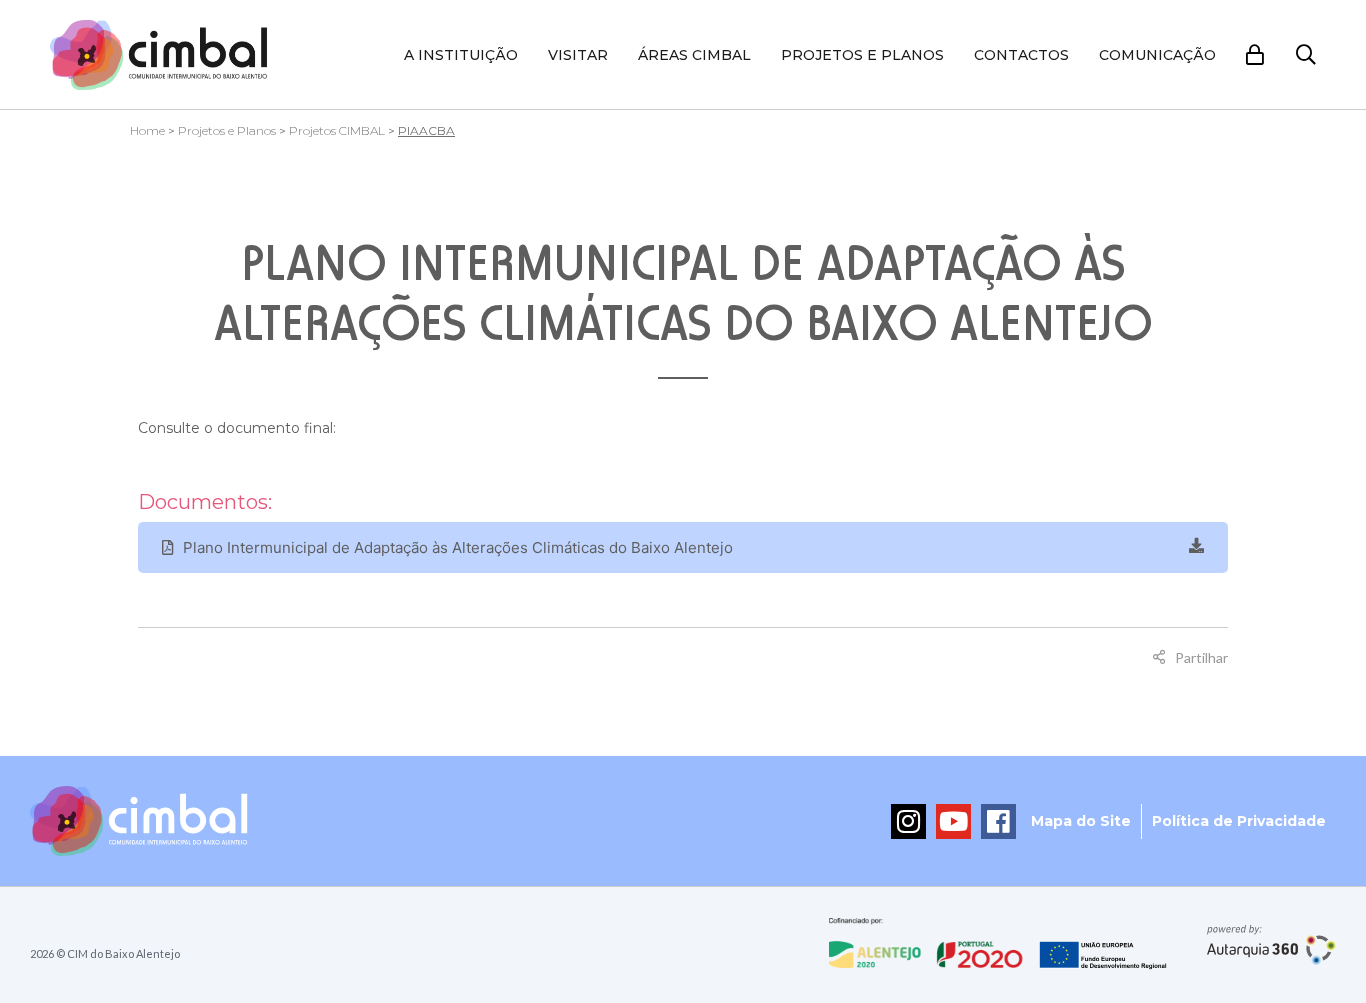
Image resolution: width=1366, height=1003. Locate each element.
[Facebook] (998, 821)
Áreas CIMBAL (694, 55)
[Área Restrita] (1256, 55)
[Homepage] (159, 54)
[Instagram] (908, 821)
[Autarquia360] (1271, 945)
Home (147, 130)
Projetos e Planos (862, 55)
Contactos (1021, 55)
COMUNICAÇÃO (1157, 55)
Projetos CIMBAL (337, 130)
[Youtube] (953, 821)
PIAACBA (426, 130)
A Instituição (461, 55)
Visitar (578, 55)
